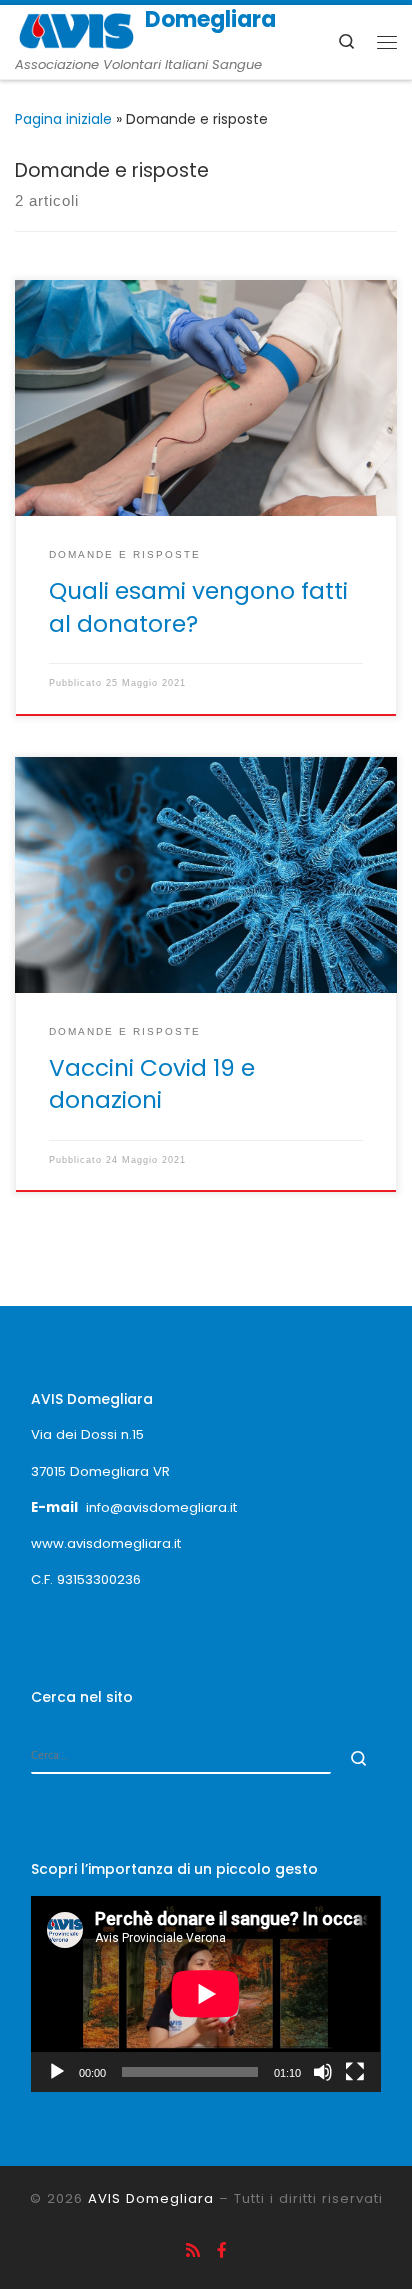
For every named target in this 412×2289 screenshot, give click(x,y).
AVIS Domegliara (151, 2198)
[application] (205, 1994)
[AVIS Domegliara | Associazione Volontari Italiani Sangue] (76, 29)
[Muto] (323, 2072)
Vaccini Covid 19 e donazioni (152, 1084)
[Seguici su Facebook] (222, 2251)
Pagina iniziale (63, 119)
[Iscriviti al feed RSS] (193, 2251)
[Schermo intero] (355, 2072)
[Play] (57, 2072)
